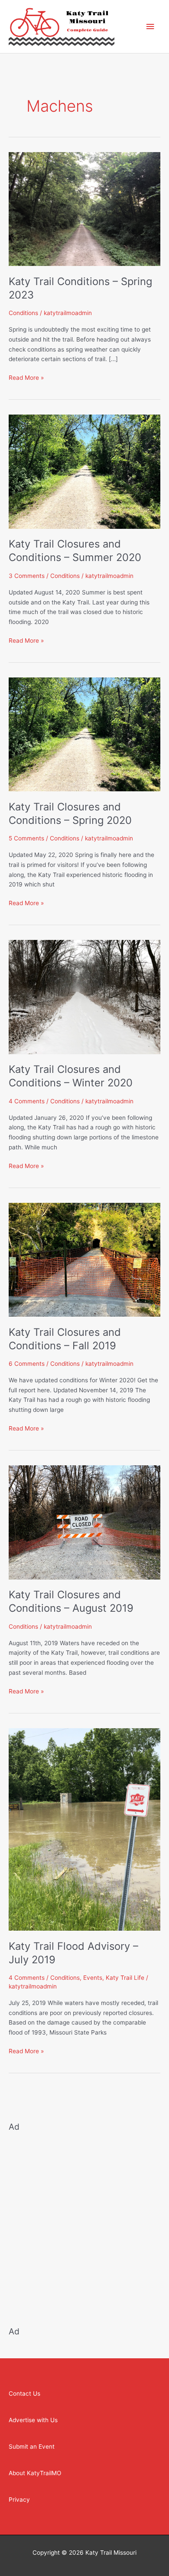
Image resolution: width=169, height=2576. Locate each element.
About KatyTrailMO (35, 2473)
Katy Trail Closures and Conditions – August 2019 (71, 1601)
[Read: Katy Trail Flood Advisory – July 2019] (84, 1829)
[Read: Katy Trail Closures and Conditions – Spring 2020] (84, 734)
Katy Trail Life (125, 1978)
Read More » (26, 377)
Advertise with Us (33, 2420)
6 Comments (27, 1364)
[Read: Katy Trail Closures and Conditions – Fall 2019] (84, 1259)
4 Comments (27, 1101)
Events (93, 1978)
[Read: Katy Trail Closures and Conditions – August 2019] (84, 1522)
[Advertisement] (84, 2224)
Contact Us (24, 2393)
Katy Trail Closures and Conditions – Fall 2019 (65, 1339)
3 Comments (27, 576)
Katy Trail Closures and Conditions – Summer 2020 (75, 551)
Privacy (19, 2500)
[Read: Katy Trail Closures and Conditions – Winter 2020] (84, 996)
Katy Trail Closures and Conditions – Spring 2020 (70, 813)
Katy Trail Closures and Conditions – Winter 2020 (71, 1076)
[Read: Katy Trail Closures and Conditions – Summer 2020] (84, 471)
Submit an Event (32, 2447)
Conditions (23, 313)
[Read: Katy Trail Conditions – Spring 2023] (84, 209)
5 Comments (26, 838)
